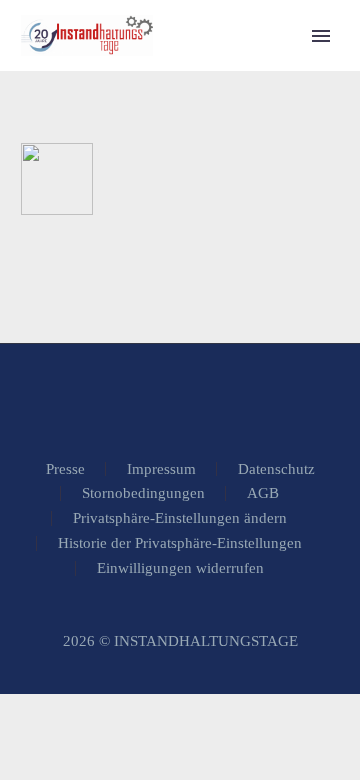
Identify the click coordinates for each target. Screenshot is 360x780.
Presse (65, 469)
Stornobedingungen (143, 493)
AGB (263, 493)
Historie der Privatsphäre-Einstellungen (180, 543)
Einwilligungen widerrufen (180, 568)
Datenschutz (276, 469)
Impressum (161, 469)
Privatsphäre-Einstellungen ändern (180, 518)
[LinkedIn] (180, 398)
